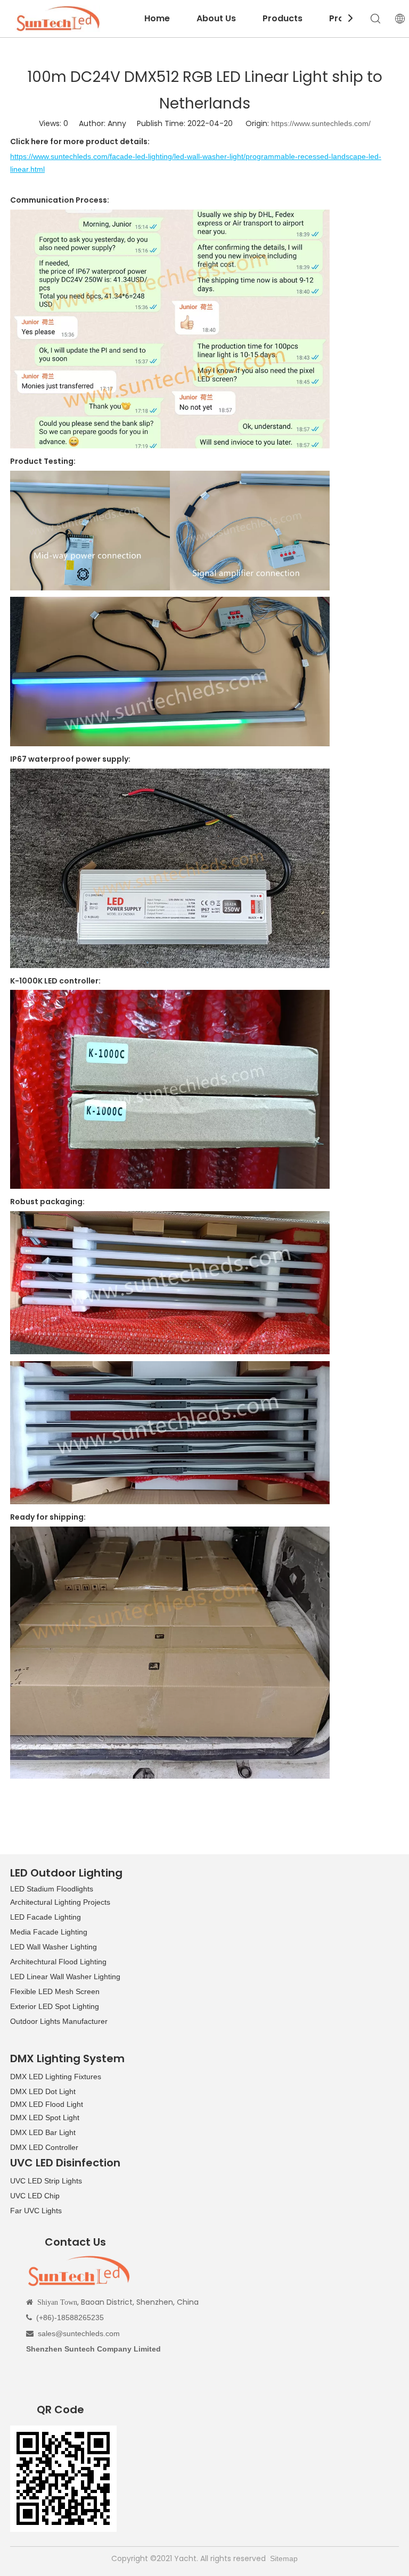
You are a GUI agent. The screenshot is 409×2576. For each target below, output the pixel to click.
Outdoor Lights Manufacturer (59, 2021)
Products (283, 18)
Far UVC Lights (36, 2211)
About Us (216, 18)
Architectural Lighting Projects (60, 1902)
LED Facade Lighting (46, 1917)
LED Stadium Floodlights (52, 1889)
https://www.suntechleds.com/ (321, 123)
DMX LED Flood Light (47, 2104)
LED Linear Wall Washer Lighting (65, 1977)
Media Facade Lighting (49, 1932)
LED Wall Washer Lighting (54, 1947)
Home (157, 18)
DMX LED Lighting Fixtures (56, 2077)
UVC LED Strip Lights (46, 2181)
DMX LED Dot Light (43, 2091)
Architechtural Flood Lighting (58, 1962)
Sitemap (284, 2558)
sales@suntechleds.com (79, 2333)
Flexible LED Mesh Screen (55, 1991)
